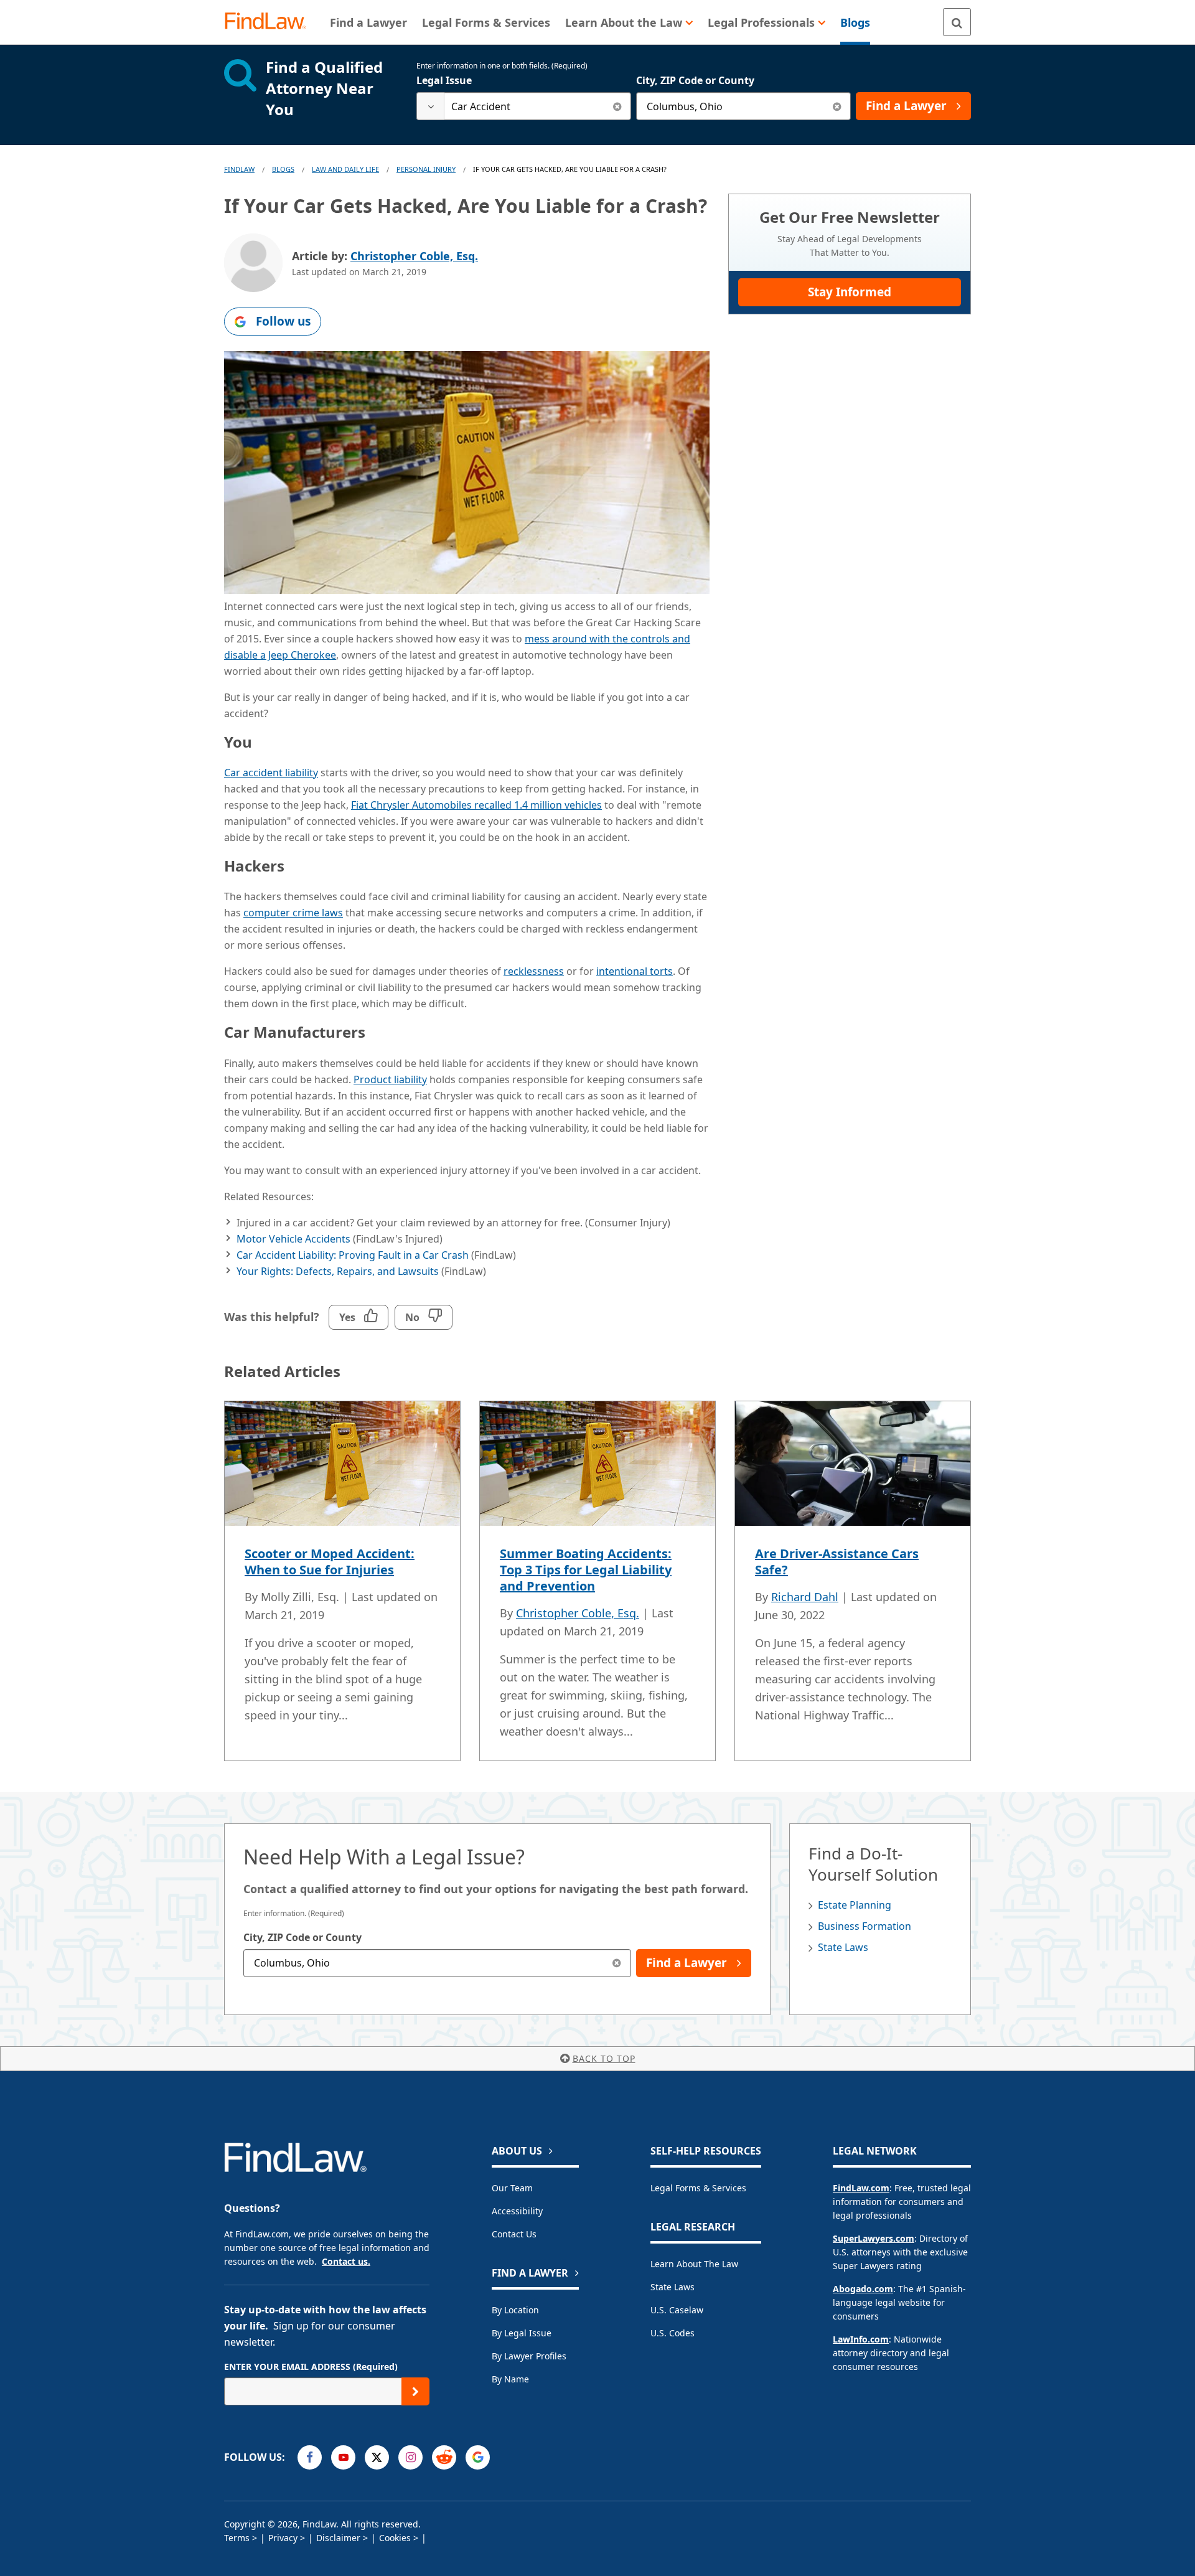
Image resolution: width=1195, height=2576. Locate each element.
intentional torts (635, 971)
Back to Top (604, 2058)
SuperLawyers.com (874, 2238)
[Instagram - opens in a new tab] (410, 2457)
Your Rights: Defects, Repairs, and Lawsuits (338, 1271)
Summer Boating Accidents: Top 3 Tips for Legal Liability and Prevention (586, 1570)
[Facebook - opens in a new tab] (310, 2457)
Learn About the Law (694, 2264)
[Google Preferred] (478, 2457)
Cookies (395, 2538)
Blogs (283, 169)
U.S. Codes (672, 2333)
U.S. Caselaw (677, 2310)
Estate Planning (855, 1905)
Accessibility (517, 2211)
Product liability (390, 1079)
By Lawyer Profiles (529, 2356)
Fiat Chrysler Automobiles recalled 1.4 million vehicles (476, 805)
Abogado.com (863, 2289)
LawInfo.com (861, 2339)
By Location (515, 2310)
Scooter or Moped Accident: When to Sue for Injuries (330, 1562)
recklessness (534, 971)
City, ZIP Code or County (695, 80)
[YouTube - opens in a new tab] (343, 2457)
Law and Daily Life (345, 169)
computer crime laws (293, 913)
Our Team (512, 2188)
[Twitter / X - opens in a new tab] (377, 2457)
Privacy (283, 2538)
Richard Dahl (805, 1597)
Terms (237, 2538)
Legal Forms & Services (698, 2188)
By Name (510, 2379)
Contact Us (514, 2234)
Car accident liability (271, 773)
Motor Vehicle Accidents (293, 1239)
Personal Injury (426, 169)
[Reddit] (444, 2457)
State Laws (843, 1947)
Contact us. (346, 2261)
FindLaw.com (861, 2188)
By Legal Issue (522, 2333)
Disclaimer (338, 2538)
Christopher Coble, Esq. (414, 256)
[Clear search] (617, 106)
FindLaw (239, 169)
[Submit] (415, 2391)
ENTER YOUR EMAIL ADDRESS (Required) (311, 2367)
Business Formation (865, 1926)
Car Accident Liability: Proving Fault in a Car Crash (353, 1255)
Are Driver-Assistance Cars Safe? (837, 1562)
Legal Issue (444, 80)
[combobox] (524, 106)
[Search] (957, 22)
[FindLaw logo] (270, 22)
